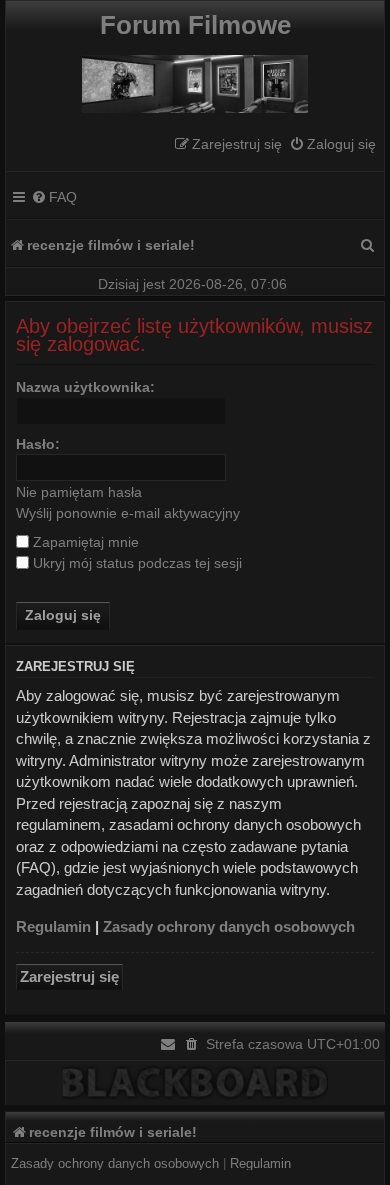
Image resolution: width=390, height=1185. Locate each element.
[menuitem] (332, 144)
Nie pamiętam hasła (79, 492)
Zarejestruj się (69, 976)
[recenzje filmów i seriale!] (195, 79)
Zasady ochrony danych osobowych (229, 926)
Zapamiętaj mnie (84, 542)
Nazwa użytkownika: (85, 387)
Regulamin (53, 926)
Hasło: (38, 444)
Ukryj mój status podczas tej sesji (135, 563)
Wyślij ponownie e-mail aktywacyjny (128, 513)
